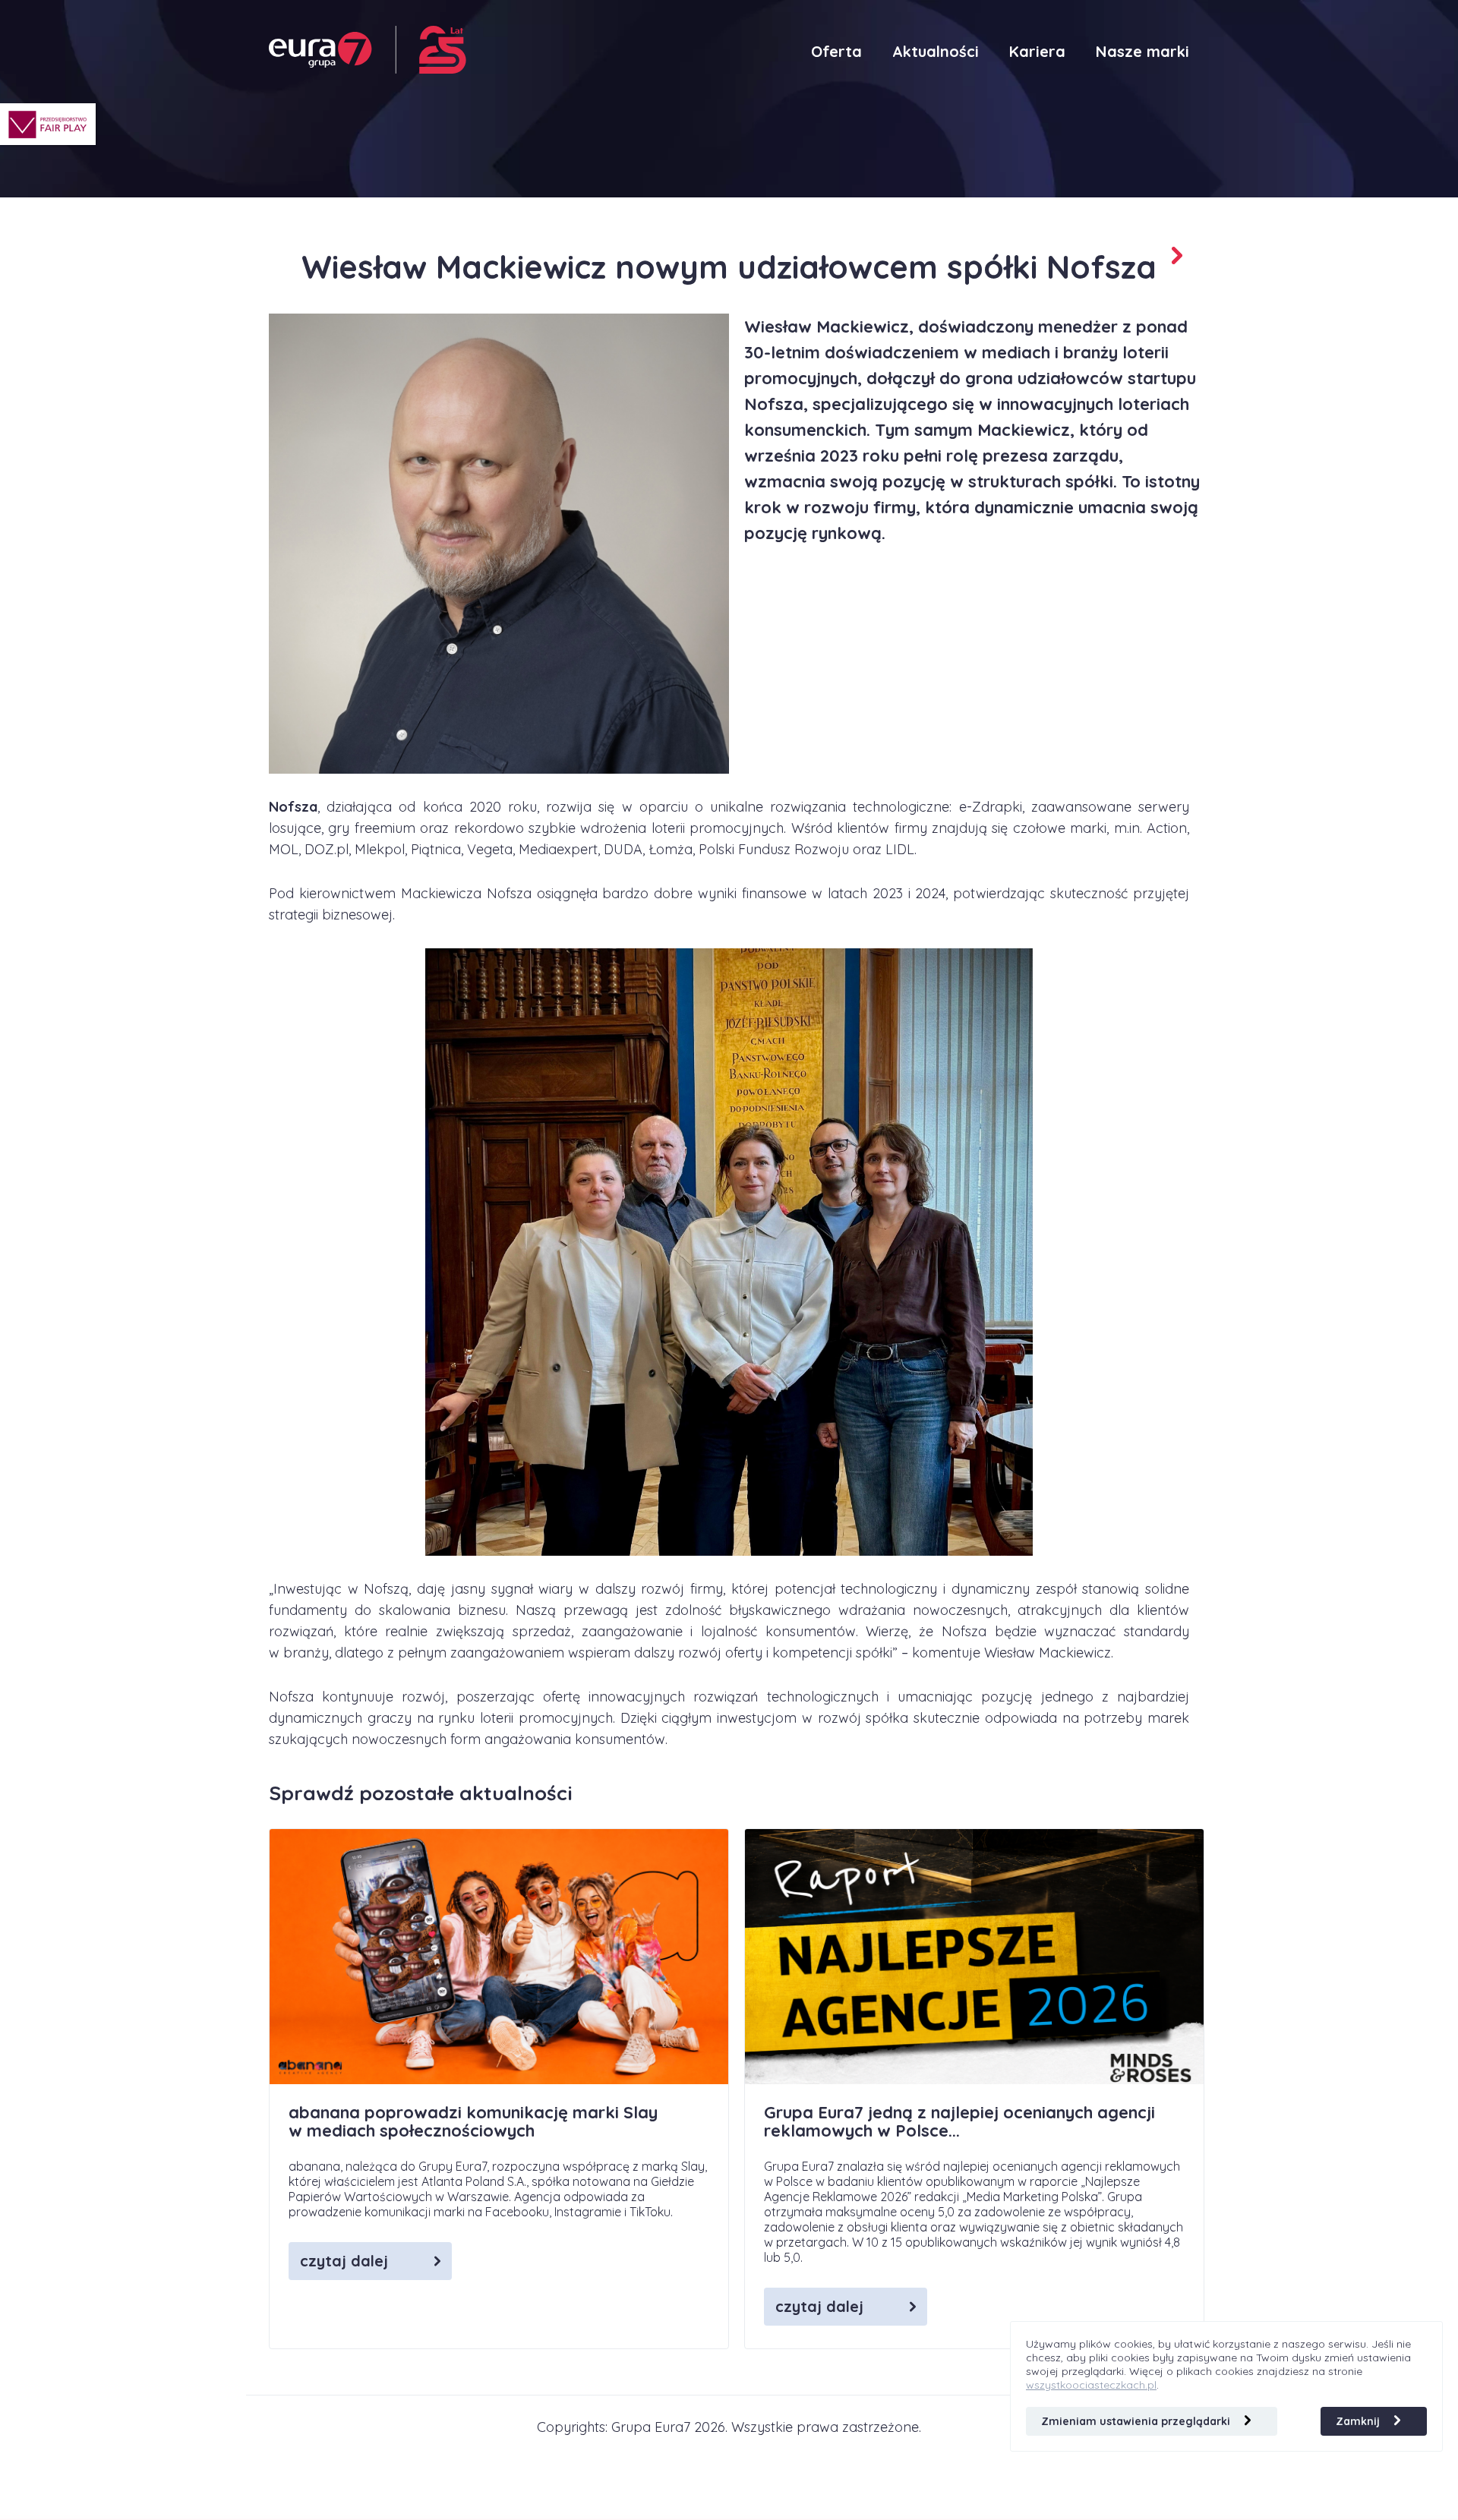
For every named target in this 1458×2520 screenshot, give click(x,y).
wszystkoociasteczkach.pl (1091, 2385)
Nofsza (293, 807)
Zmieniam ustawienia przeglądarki (1137, 2421)
